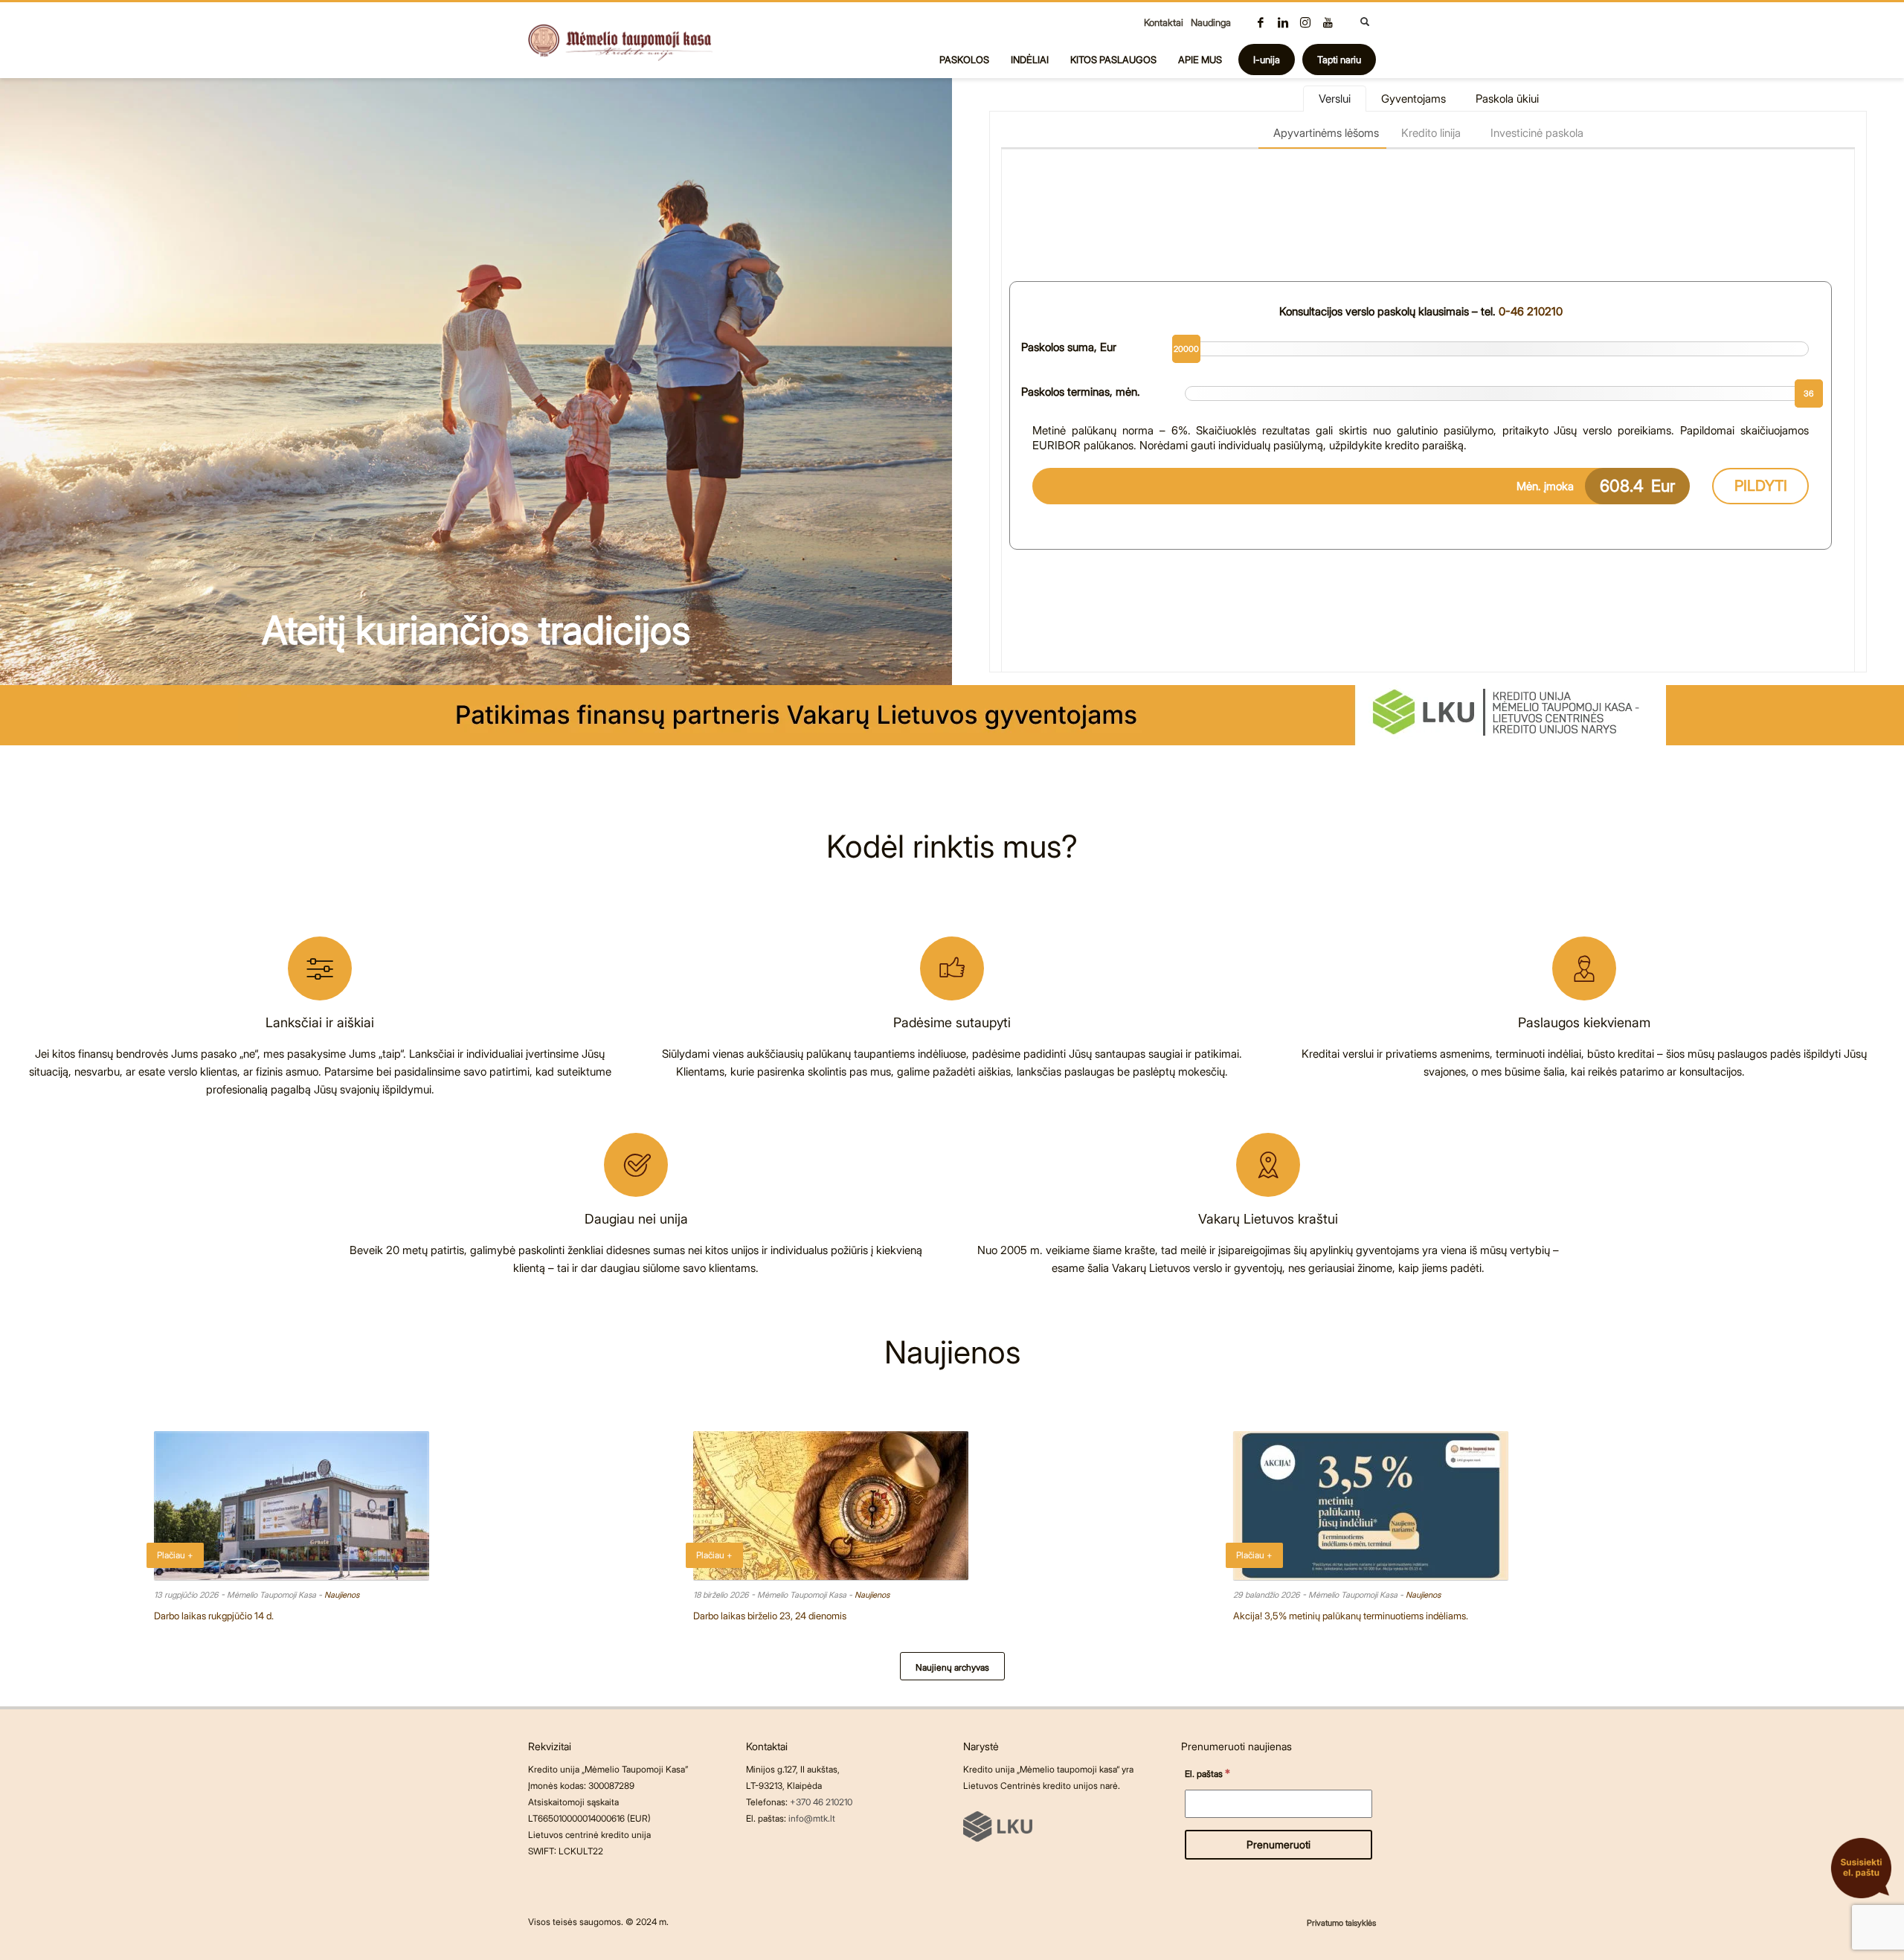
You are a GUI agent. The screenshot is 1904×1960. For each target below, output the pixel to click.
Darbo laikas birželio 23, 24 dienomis (770, 1616)
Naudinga (1211, 22)
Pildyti (1761, 486)
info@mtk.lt (812, 1818)
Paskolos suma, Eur (1069, 347)
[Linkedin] (1283, 22)
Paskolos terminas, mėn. (1081, 392)
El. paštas (1207, 1773)
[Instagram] (1305, 22)
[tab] (1335, 99)
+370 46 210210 (821, 1802)
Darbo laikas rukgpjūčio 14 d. (214, 1616)
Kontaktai (1164, 22)
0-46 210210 (1531, 311)
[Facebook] (1261, 22)
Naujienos (342, 1595)
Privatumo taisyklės (1341, 1923)
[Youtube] (1328, 22)
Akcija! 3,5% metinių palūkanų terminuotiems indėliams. (1351, 1616)
